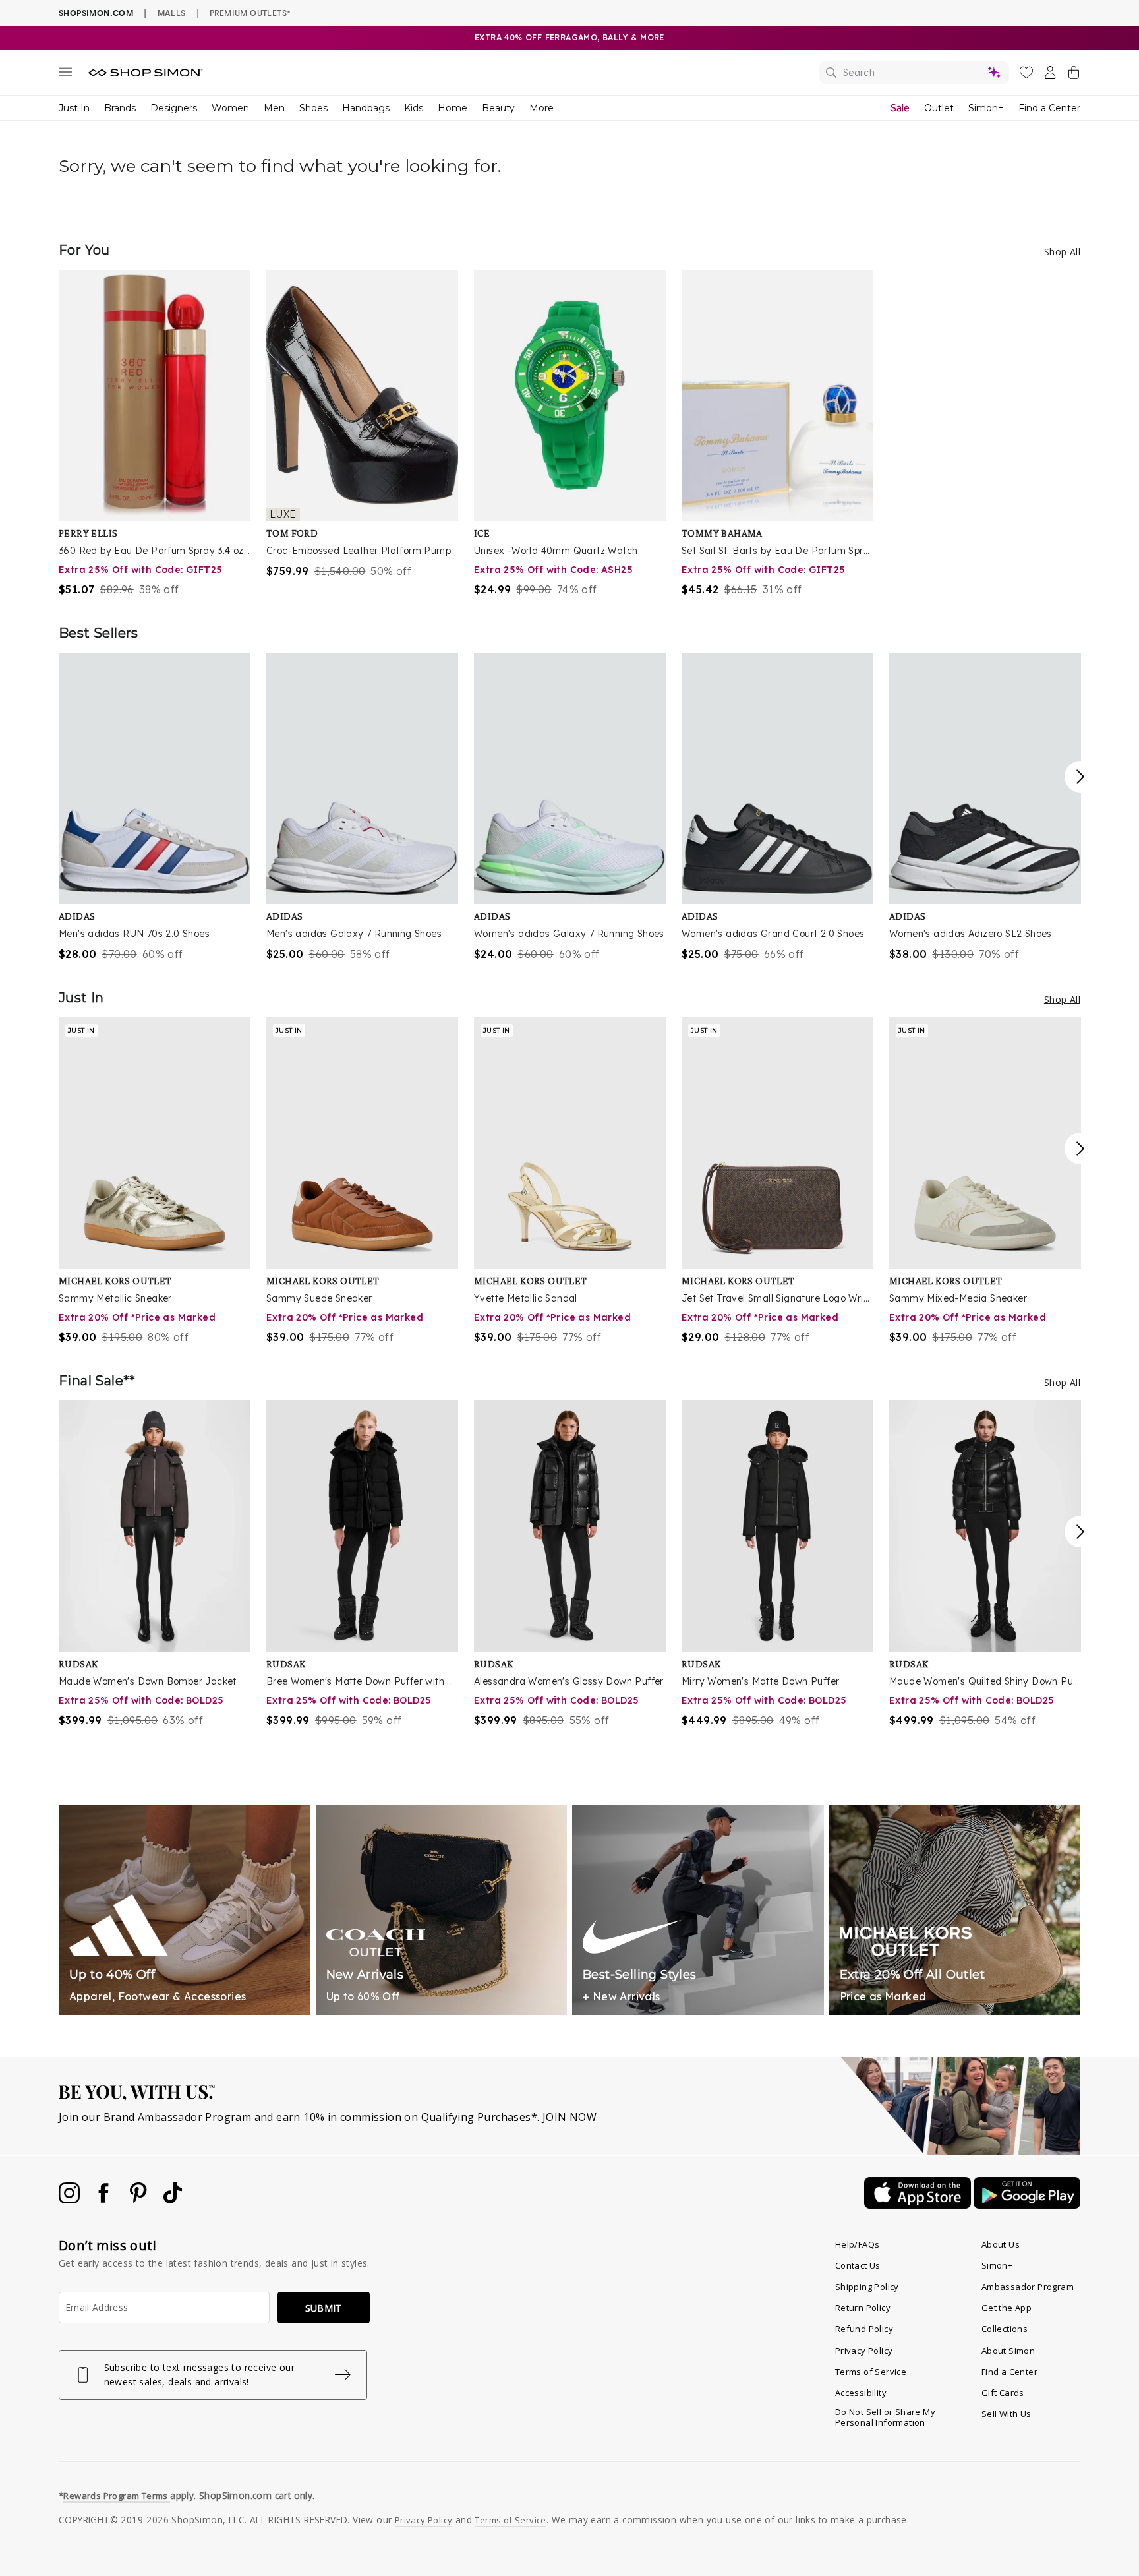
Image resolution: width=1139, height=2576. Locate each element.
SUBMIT (324, 2308)
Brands (120, 108)
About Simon (1008, 2351)
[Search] (914, 73)
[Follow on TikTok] (173, 2200)
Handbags (366, 108)
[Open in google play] (1027, 2205)
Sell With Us (1007, 2414)
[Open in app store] (919, 2205)
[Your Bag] (1074, 75)
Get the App (1007, 2308)
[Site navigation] (65, 75)
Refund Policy (864, 2329)
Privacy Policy (864, 2351)
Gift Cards (1003, 2393)
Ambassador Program (1028, 2287)
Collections (1005, 2329)
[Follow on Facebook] (105, 2200)
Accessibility (861, 2393)
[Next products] (1080, 777)
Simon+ (986, 108)
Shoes (313, 108)
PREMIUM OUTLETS (250, 13)
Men (274, 108)
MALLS (172, 13)
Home (453, 108)
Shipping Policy (867, 2287)
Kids (414, 108)
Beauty (498, 108)
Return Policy (863, 2308)
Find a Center (1049, 108)
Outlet (939, 108)
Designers (174, 108)
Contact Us (858, 2265)
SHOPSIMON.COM (96, 13)
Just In (74, 108)
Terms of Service (871, 2372)
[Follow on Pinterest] (140, 2200)
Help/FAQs (858, 2244)
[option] (155, 434)
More (541, 108)
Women (230, 108)
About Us (1001, 2244)
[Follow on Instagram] (71, 2200)
